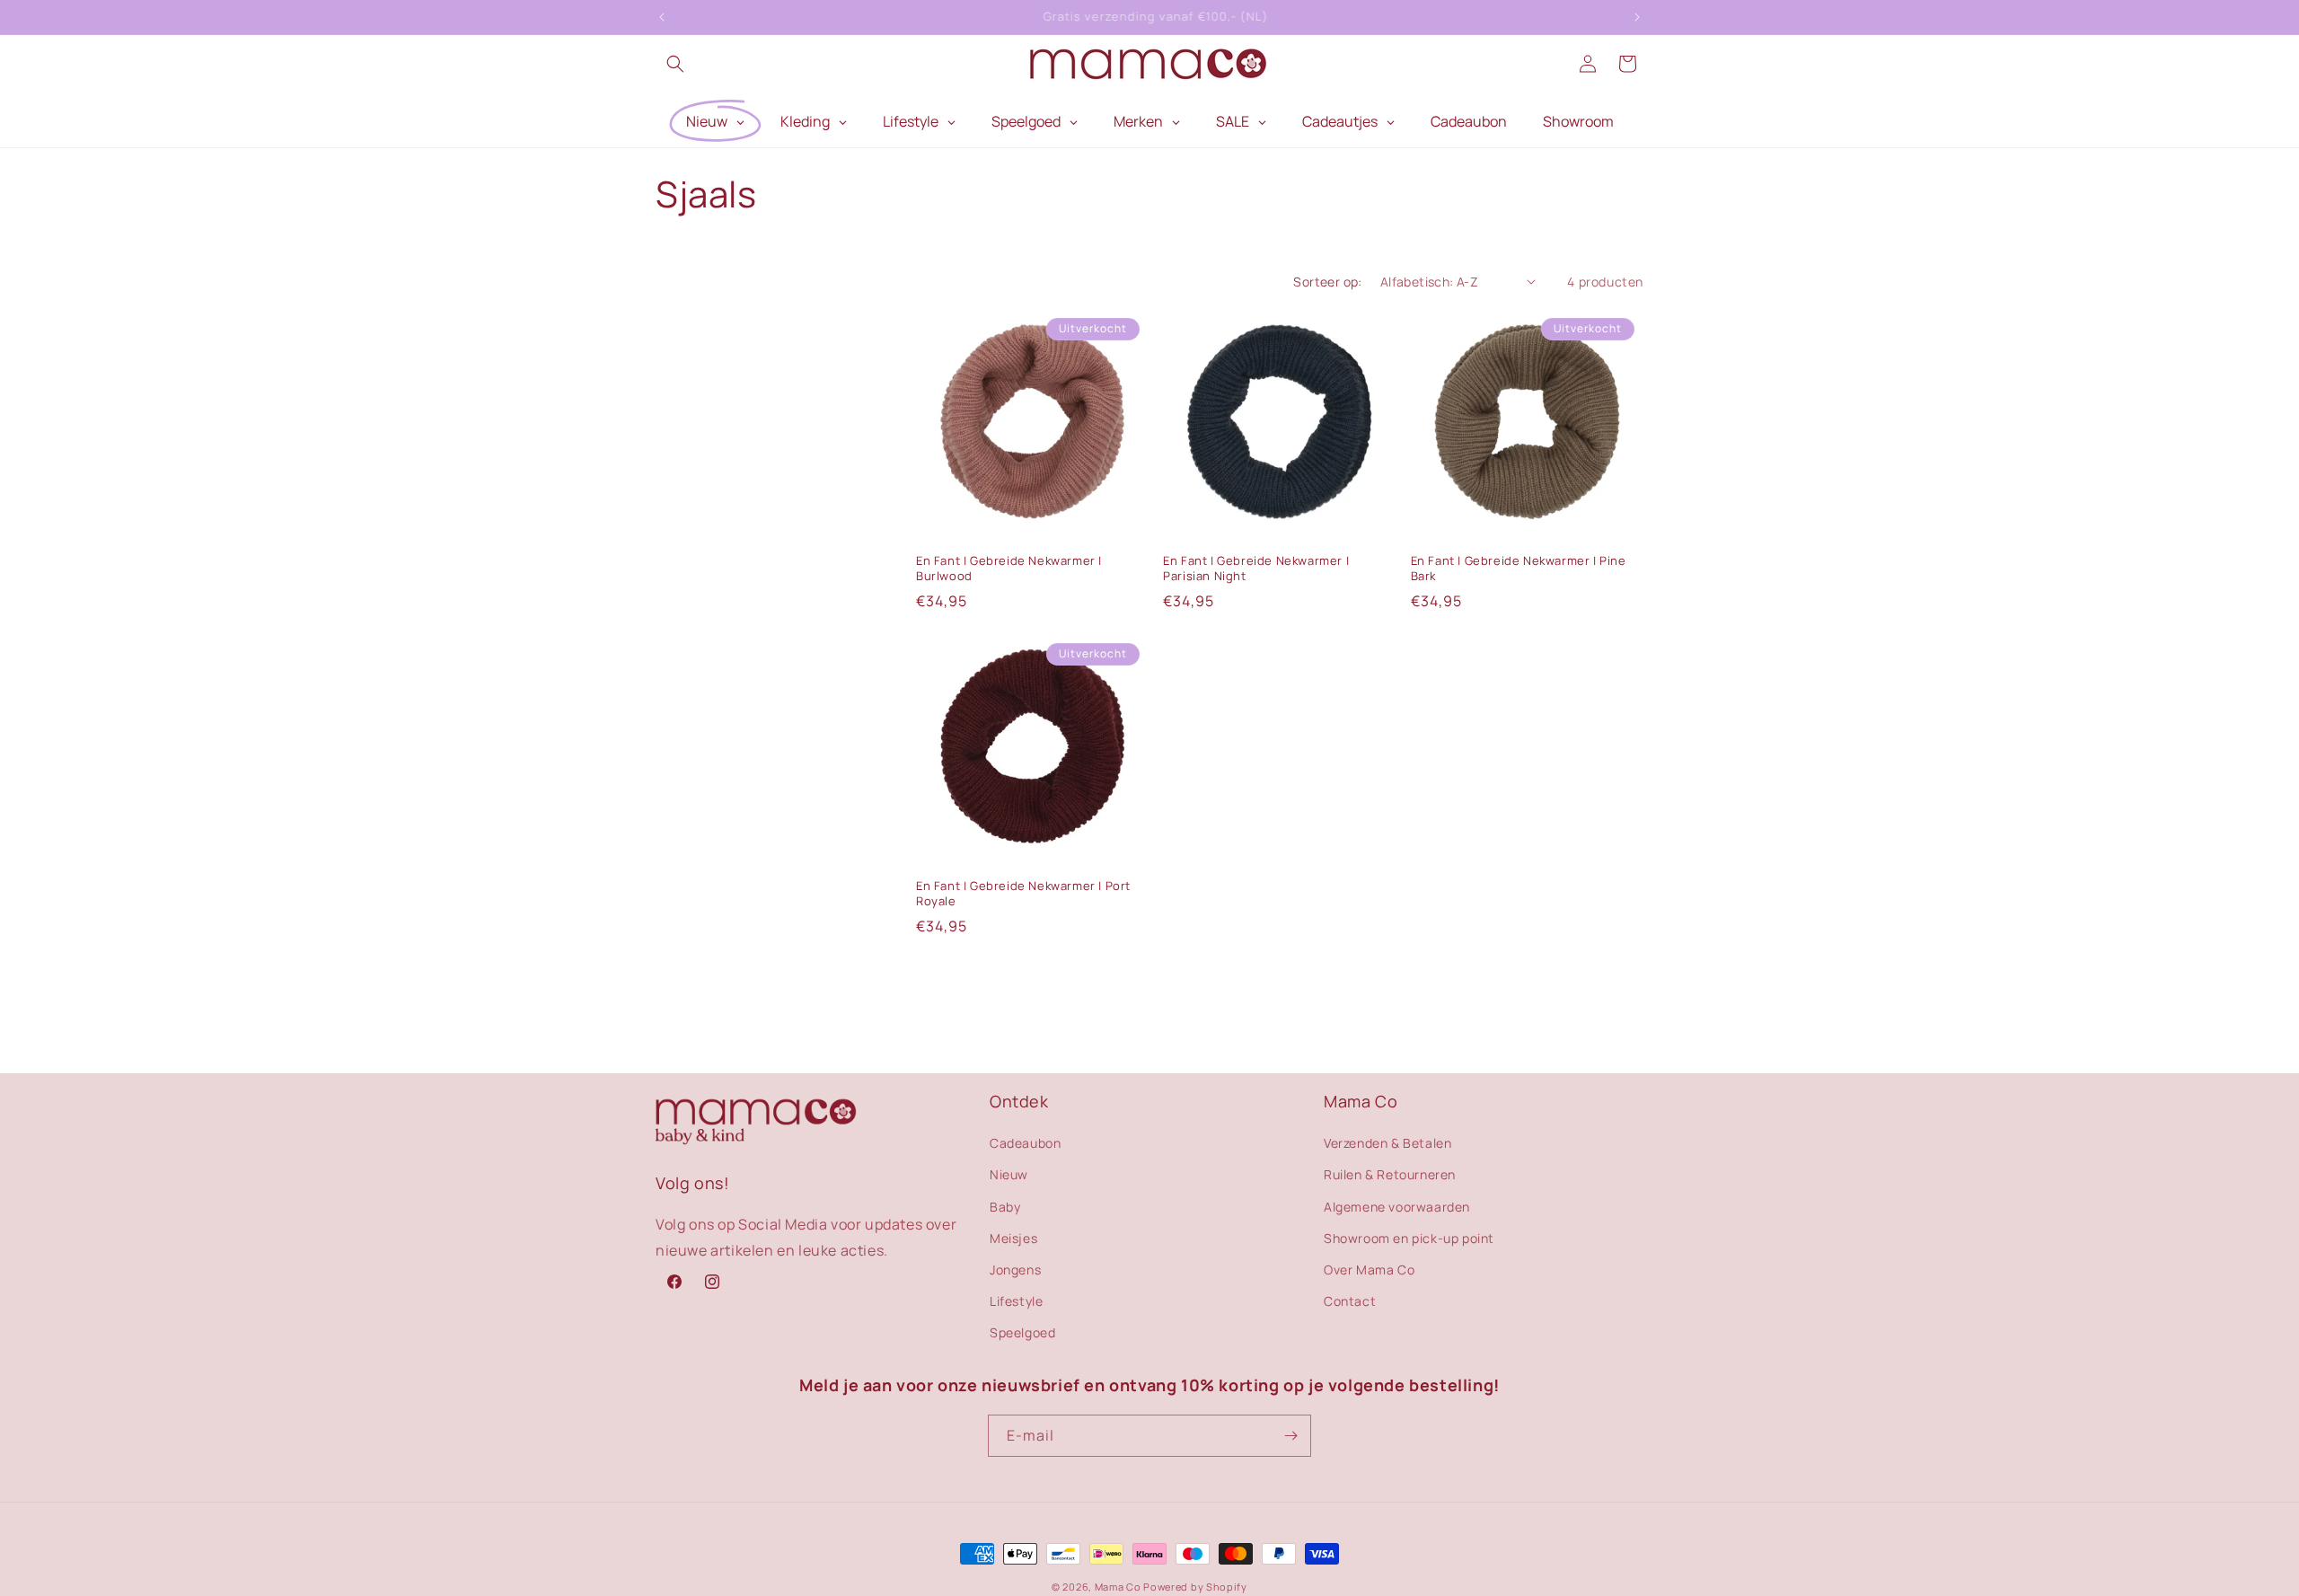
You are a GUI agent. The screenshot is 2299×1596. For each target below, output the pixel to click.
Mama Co (1118, 1587)
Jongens (1015, 1270)
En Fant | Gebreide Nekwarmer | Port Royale (1023, 894)
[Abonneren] (1290, 1436)
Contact (1350, 1301)
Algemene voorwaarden (1397, 1206)
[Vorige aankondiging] (662, 17)
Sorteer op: (1327, 282)
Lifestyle (1016, 1301)
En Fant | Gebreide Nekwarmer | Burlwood (1009, 569)
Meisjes (1013, 1237)
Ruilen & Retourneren (1390, 1174)
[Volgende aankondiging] (1637, 17)
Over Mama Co (1369, 1270)
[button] (675, 64)
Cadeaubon (1025, 1143)
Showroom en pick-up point (1409, 1237)
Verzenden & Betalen (1387, 1143)
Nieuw (1009, 1174)
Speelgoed (1022, 1332)
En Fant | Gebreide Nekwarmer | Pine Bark (1519, 569)
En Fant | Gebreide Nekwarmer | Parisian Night (1256, 569)
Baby (1005, 1206)
